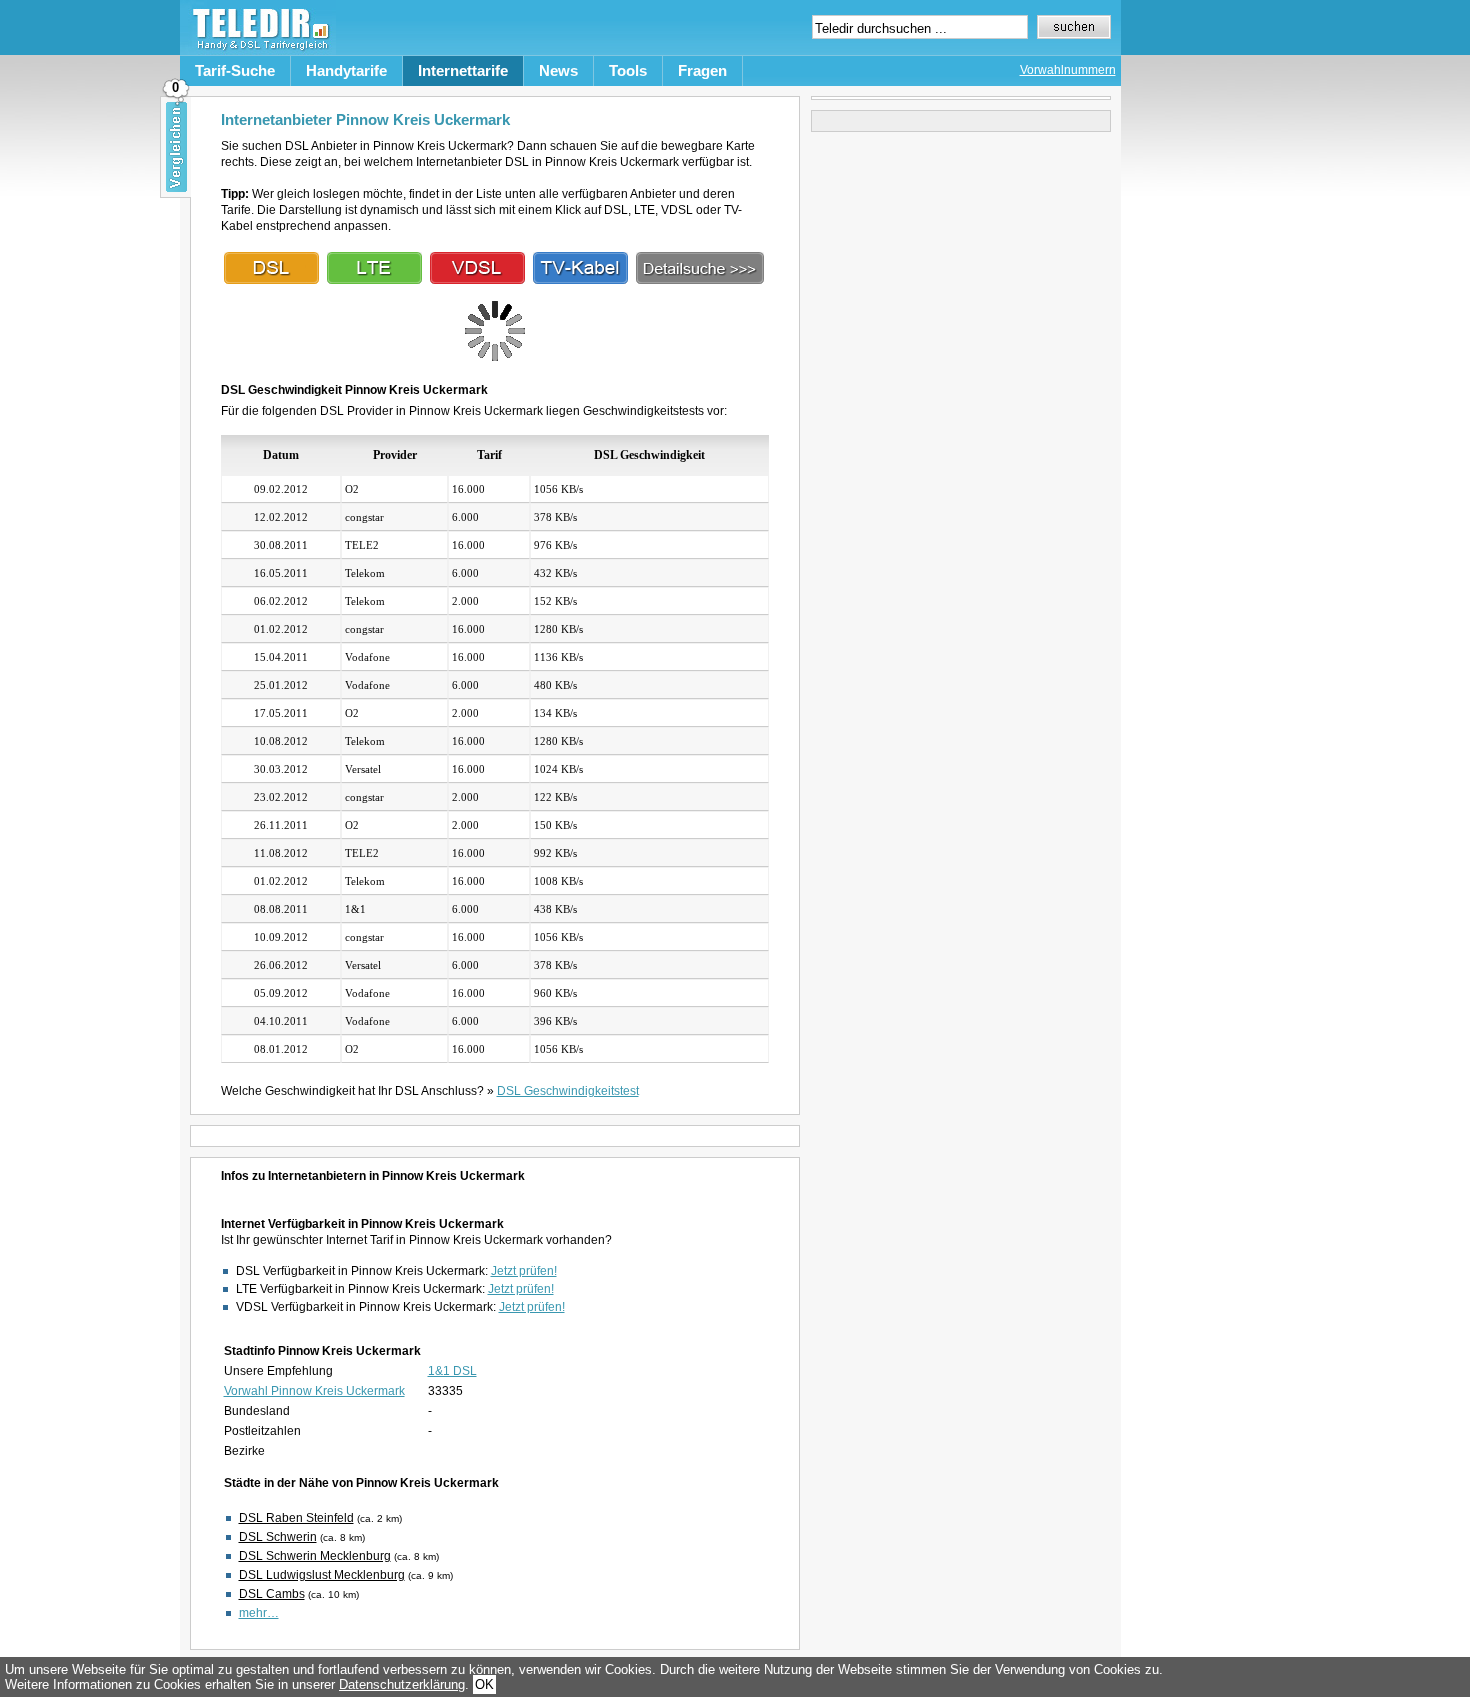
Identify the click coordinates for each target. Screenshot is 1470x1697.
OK (484, 1684)
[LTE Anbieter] (374, 280)
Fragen (702, 70)
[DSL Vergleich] (700, 280)
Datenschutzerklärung (402, 1684)
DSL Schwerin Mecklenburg (315, 1556)
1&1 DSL (452, 1371)
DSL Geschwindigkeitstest (568, 1091)
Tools (628, 70)
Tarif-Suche (235, 70)
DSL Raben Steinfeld (296, 1518)
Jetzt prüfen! (524, 1271)
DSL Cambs (272, 1594)
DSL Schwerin (278, 1537)
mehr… (259, 1613)
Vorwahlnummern (1068, 70)
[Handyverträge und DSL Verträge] (258, 50)
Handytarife (346, 70)
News (558, 70)
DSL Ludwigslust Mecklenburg (322, 1575)
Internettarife (463, 70)
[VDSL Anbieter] (477, 280)
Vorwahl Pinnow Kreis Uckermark (314, 1391)
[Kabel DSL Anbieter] (580, 280)
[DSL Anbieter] (271, 280)
